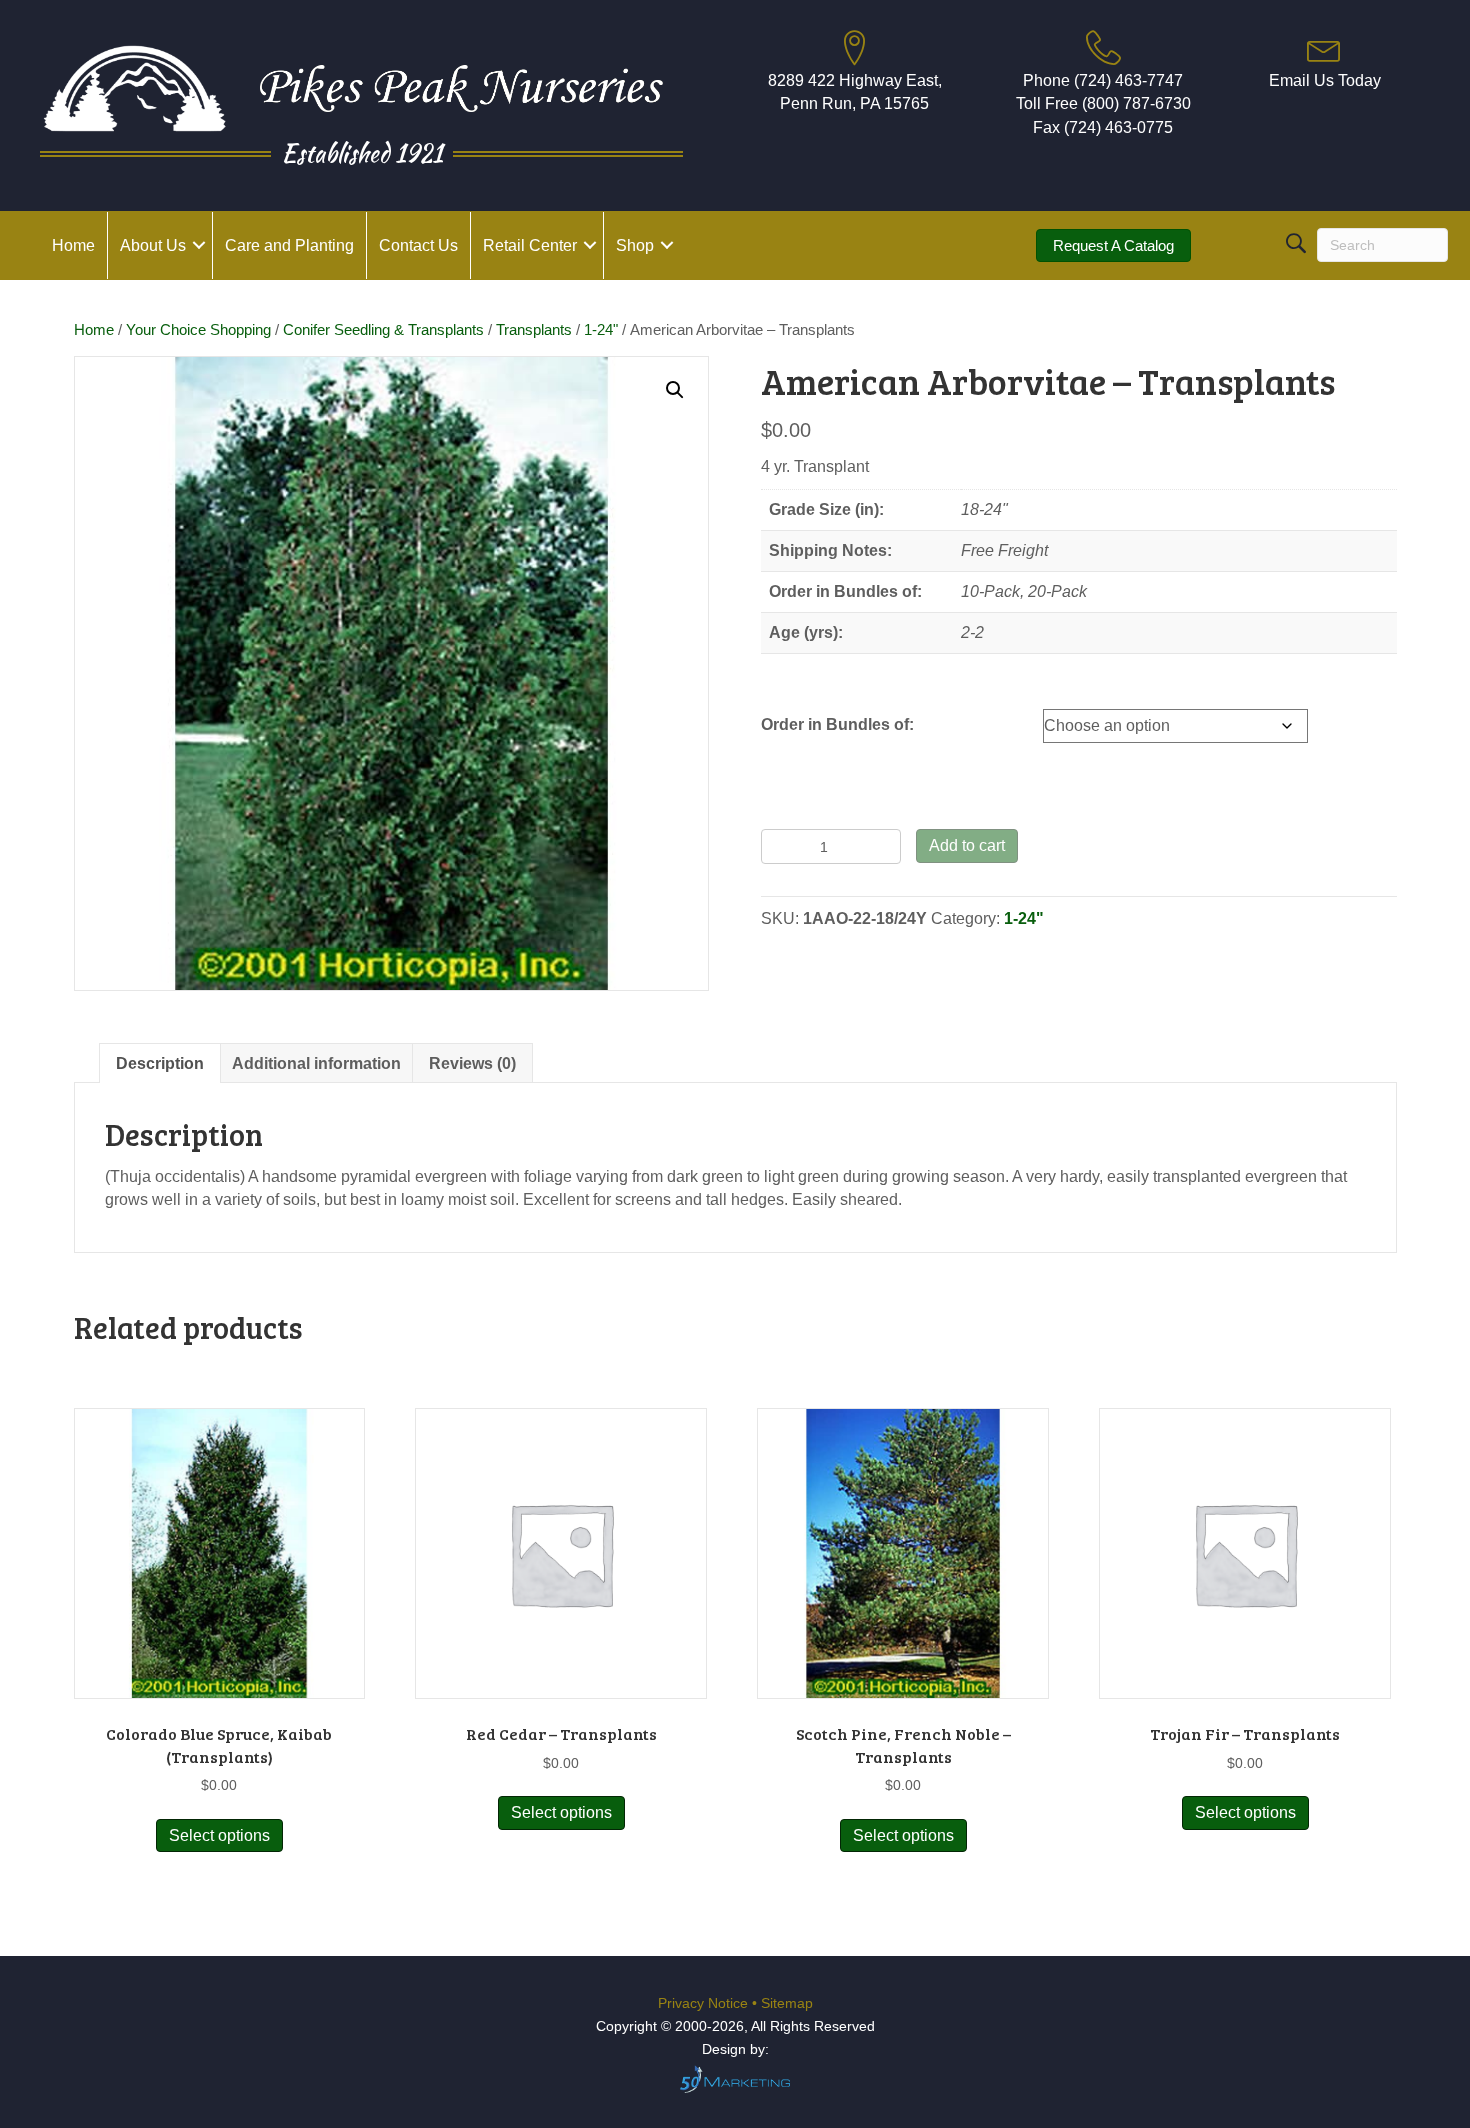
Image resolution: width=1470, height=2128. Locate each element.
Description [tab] (160, 1063)
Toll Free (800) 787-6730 (1103, 103)
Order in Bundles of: (837, 724)
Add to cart (967, 845)
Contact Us (418, 245)
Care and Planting (289, 245)
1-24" (601, 330)
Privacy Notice (705, 2003)
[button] (199, 245)
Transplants (534, 330)
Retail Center (530, 245)
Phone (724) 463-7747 (1103, 80)
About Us (153, 245)
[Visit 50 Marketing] (735, 2078)
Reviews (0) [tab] (472, 1063)
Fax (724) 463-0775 (1103, 127)
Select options (219, 1835)
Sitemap (787, 2003)
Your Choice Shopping (198, 330)
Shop (635, 245)
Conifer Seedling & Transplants (383, 330)
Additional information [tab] (316, 1063)
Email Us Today (1325, 80)
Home (73, 245)
